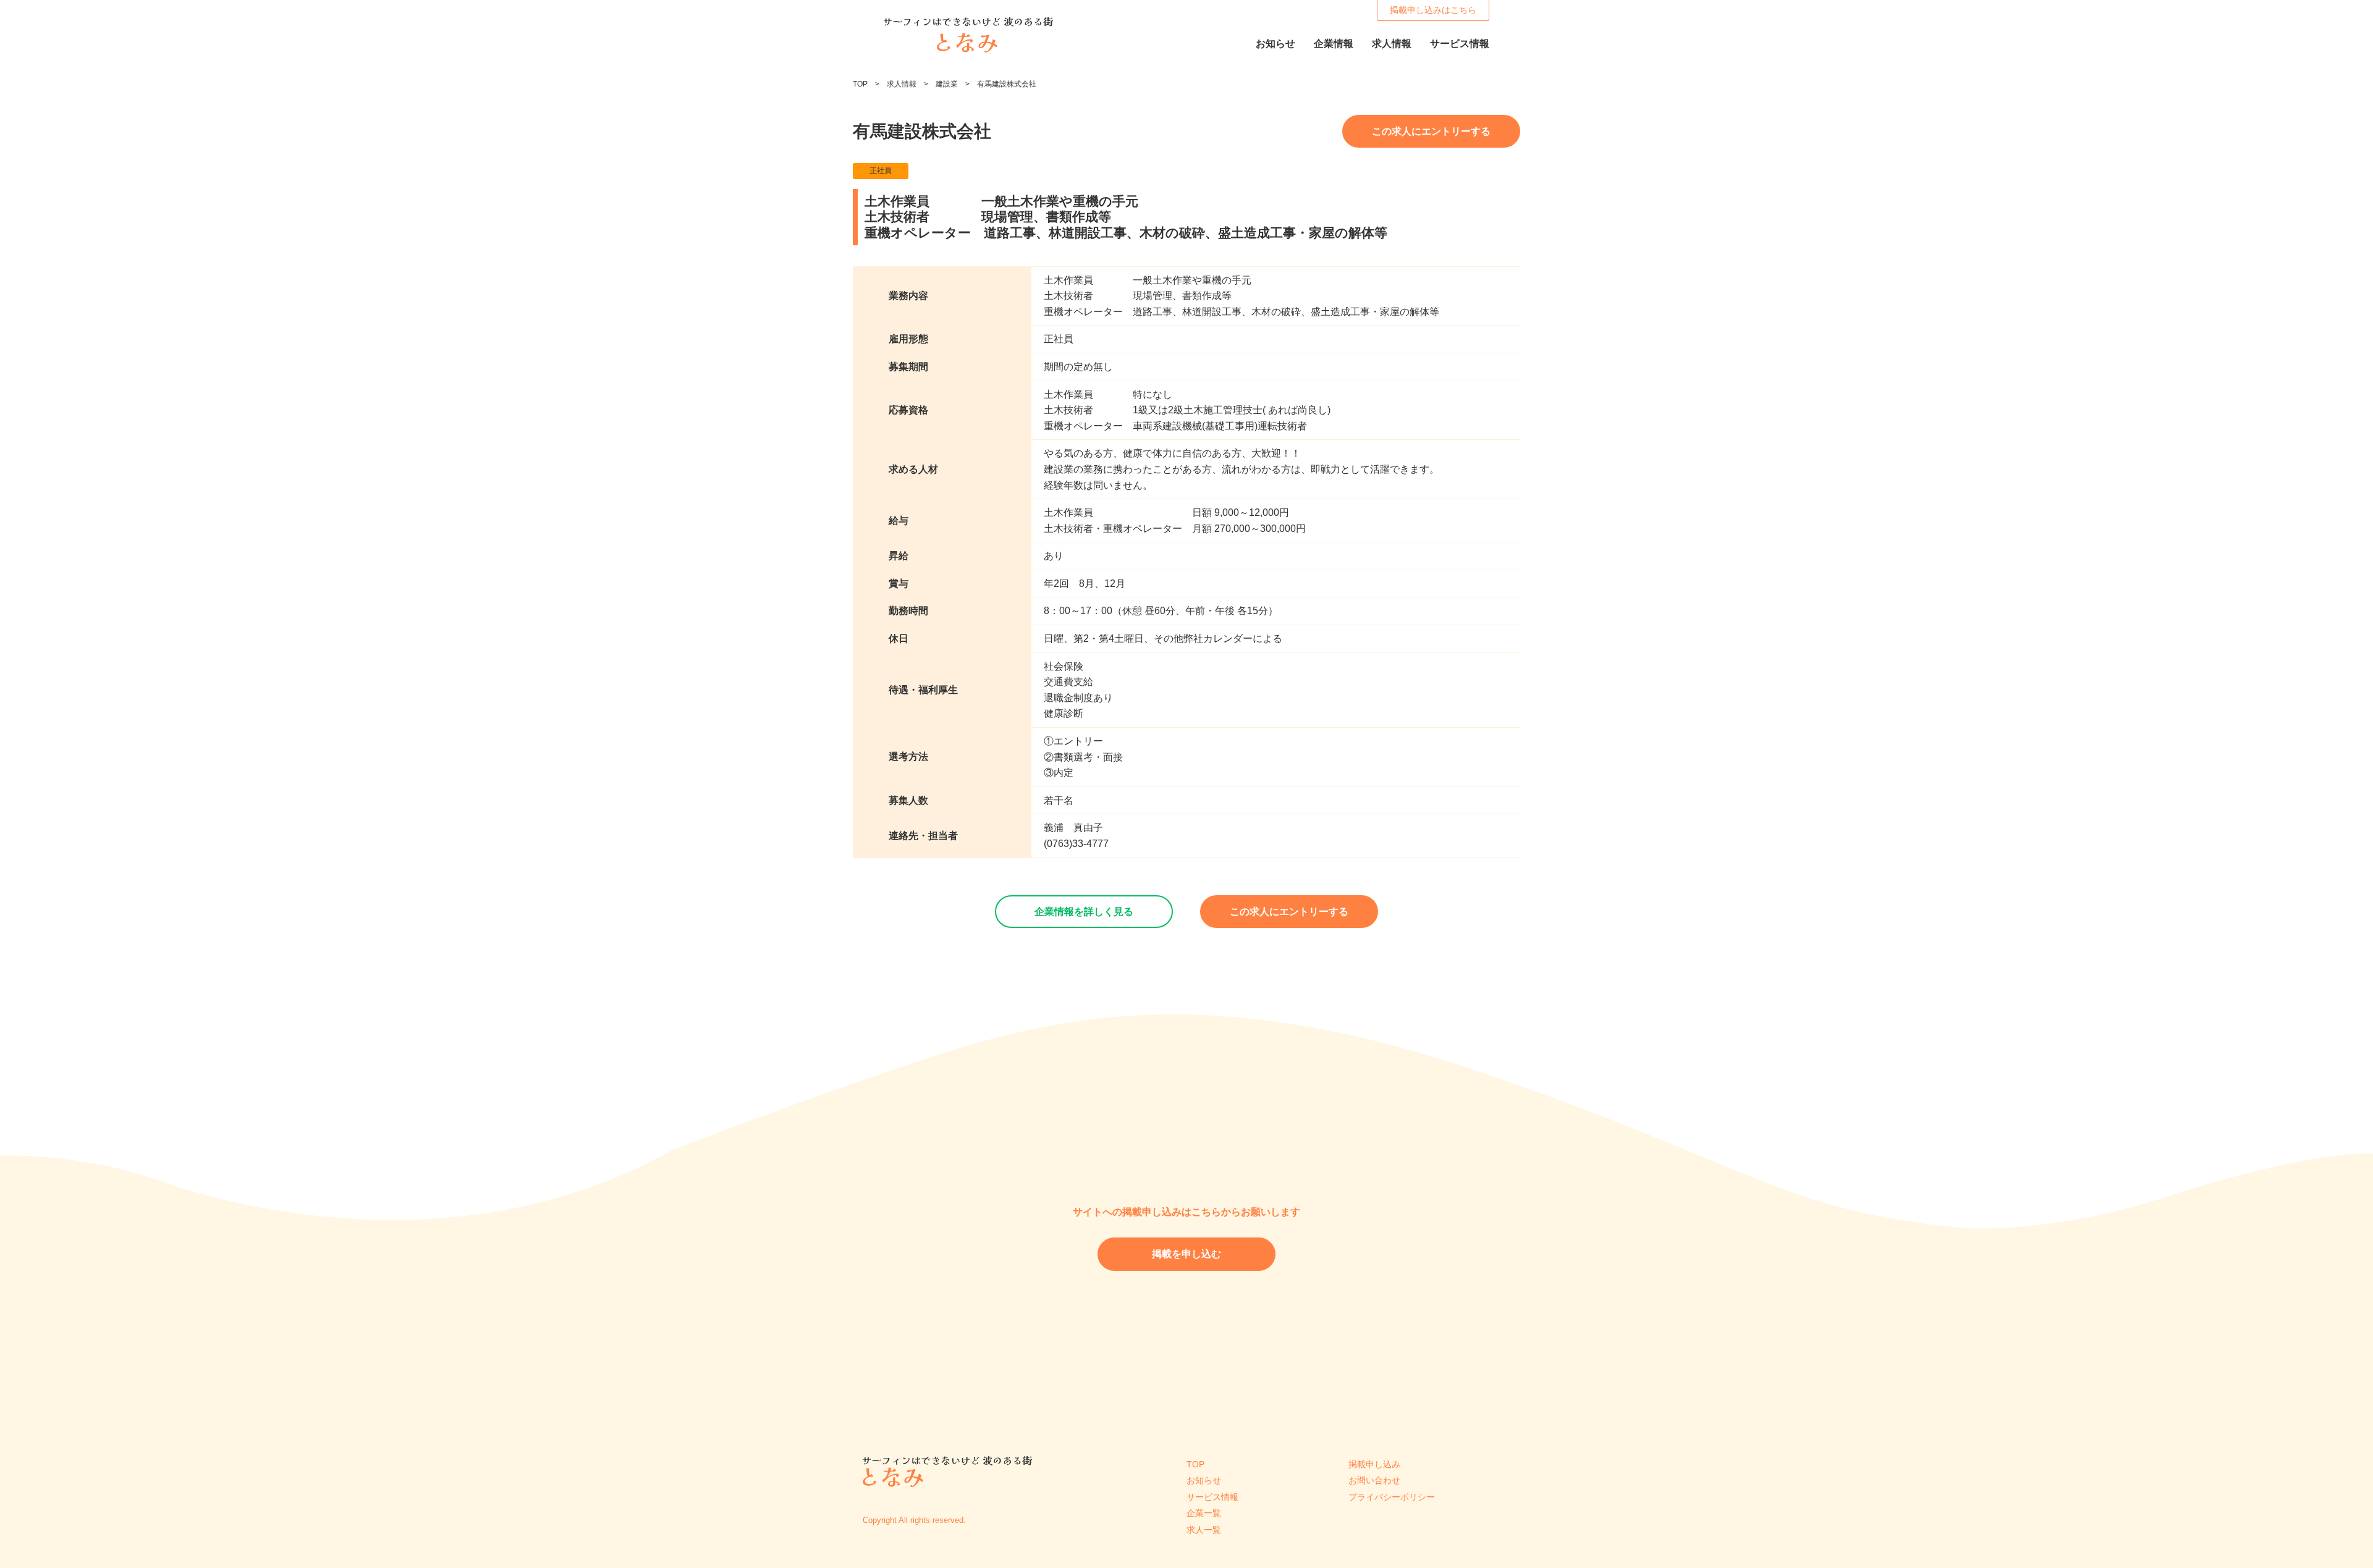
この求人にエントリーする (1431, 131)
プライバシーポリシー (1392, 1497)
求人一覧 (1204, 1530)
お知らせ (1204, 1480)
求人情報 (902, 84)
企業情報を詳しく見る (1084, 912)
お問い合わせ (1374, 1480)
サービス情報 (1212, 1497)
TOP (860, 84)
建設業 (947, 84)
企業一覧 (1204, 1513)
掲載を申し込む (1186, 1254)
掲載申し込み (1374, 1464)
